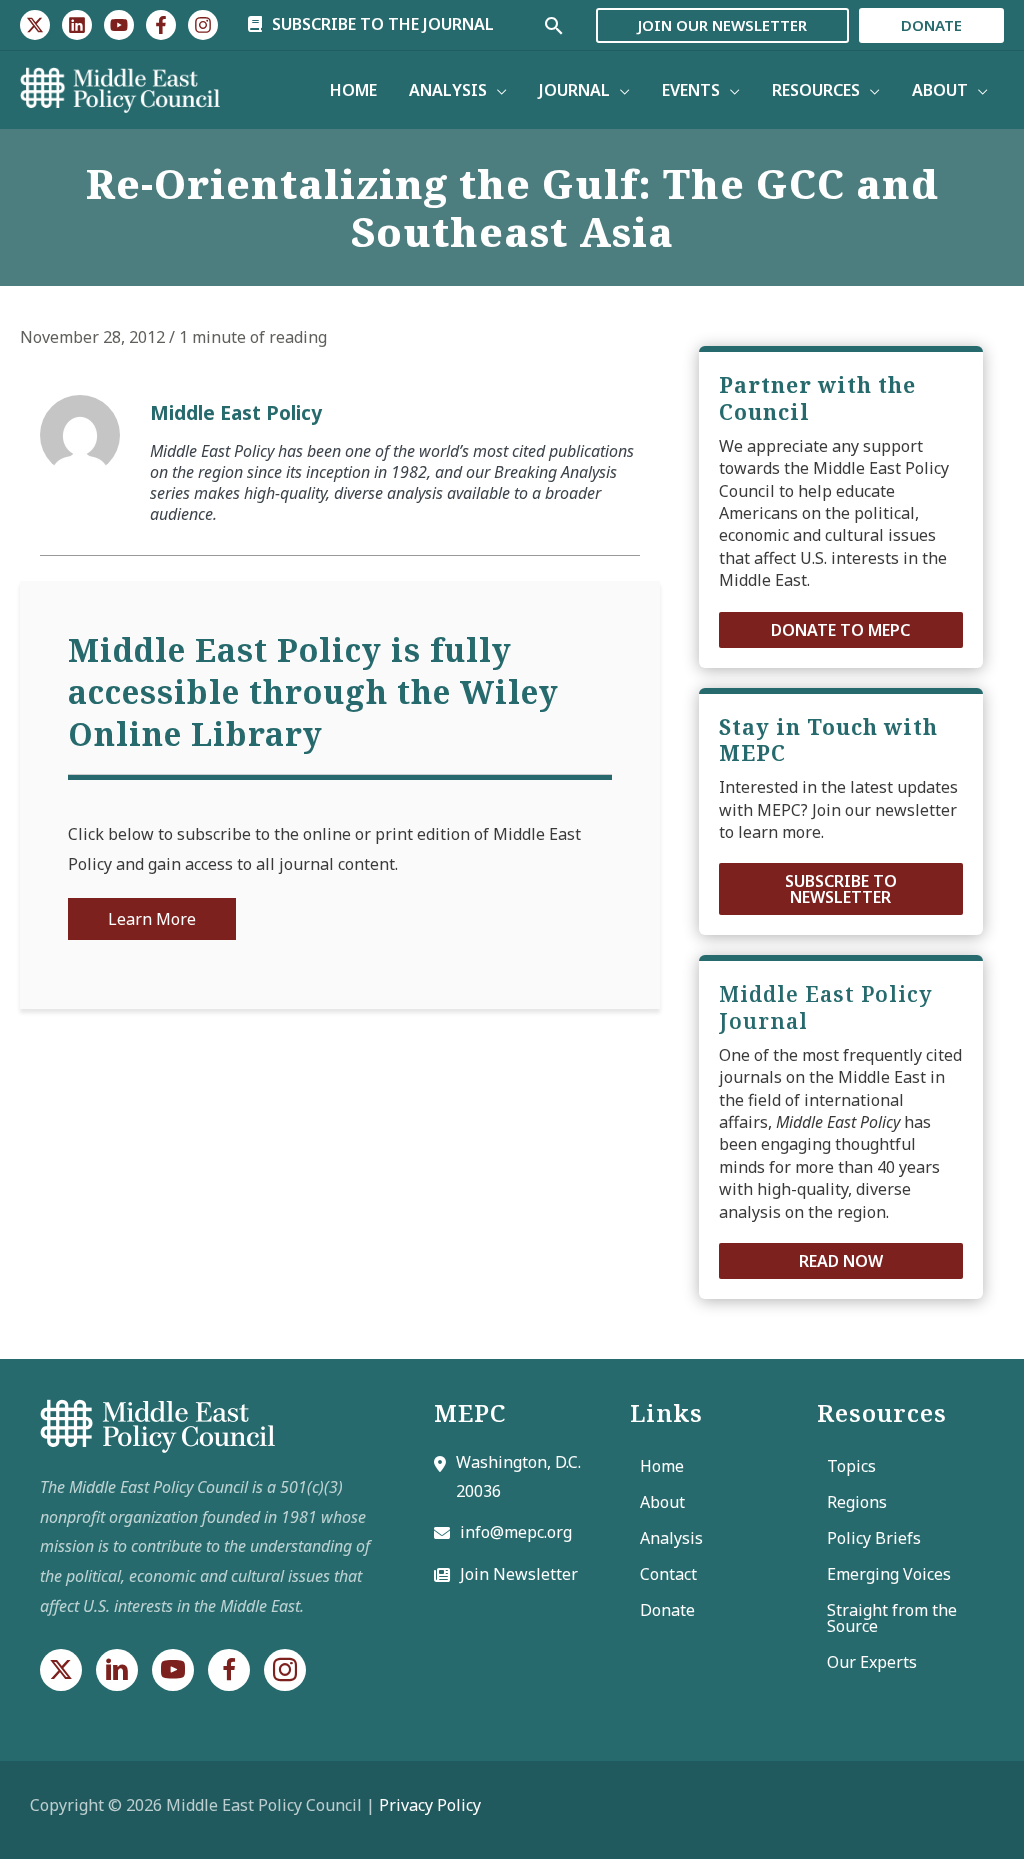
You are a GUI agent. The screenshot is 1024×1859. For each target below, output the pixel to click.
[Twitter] (35, 25)
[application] (497, 90)
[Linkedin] (77, 25)
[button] (841, 630)
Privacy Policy (430, 1805)
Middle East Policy (236, 412)
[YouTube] (119, 25)
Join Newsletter (519, 1574)
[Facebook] (161, 25)
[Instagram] (203, 25)
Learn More (152, 919)
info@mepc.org (516, 1532)
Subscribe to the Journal (381, 24)
